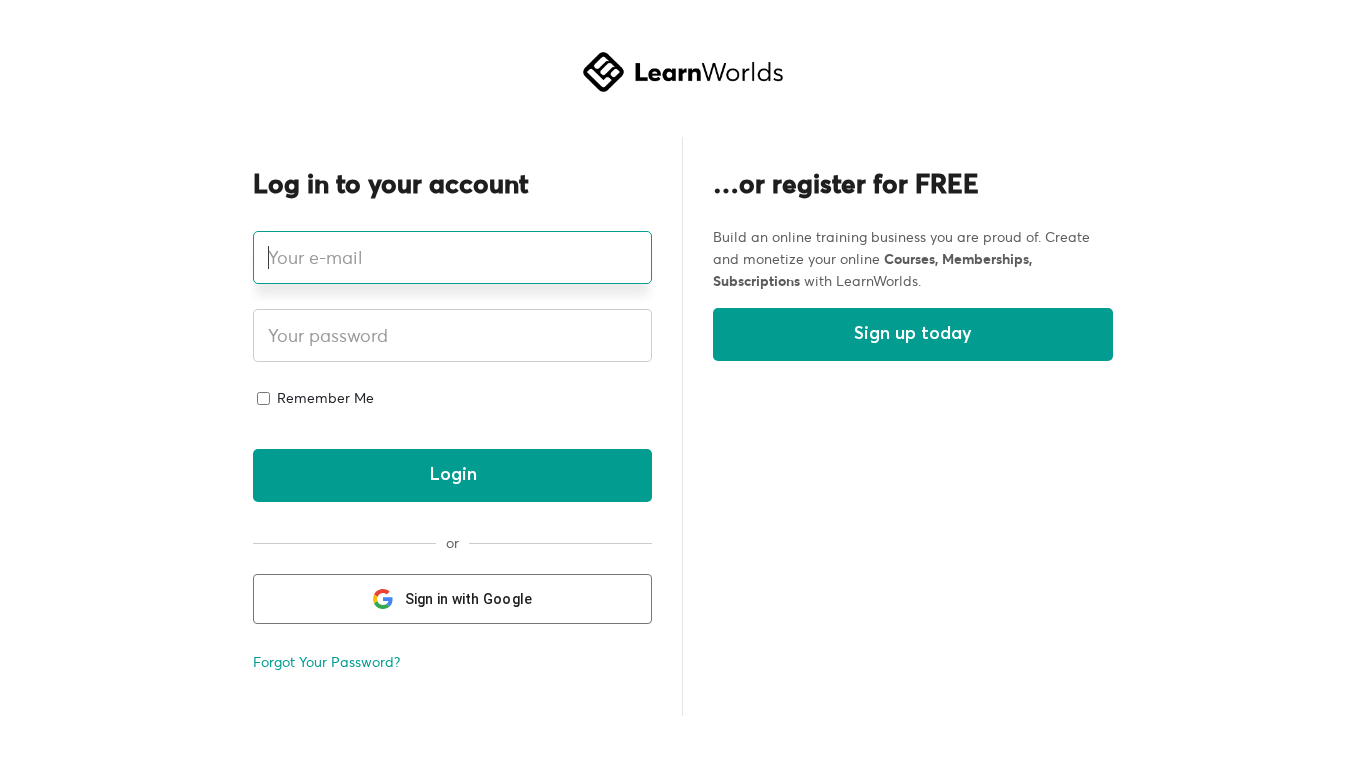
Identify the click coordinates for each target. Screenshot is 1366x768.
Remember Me (323, 398)
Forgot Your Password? (326, 662)
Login (453, 475)
